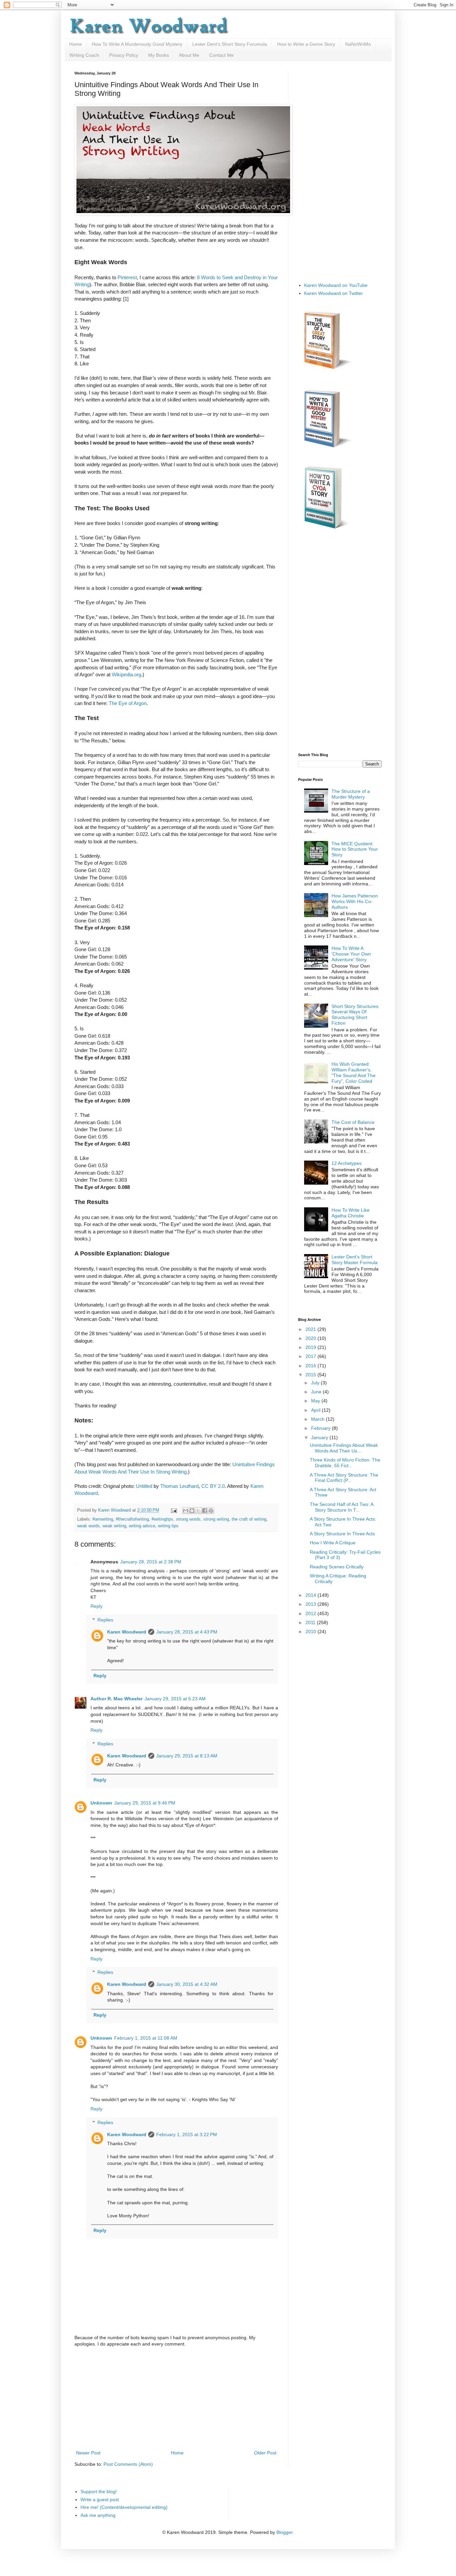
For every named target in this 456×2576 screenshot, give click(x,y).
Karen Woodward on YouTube (336, 285)
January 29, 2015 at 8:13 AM (187, 1756)
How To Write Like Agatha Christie (351, 1213)
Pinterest (127, 277)
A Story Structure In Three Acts (342, 1534)
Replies (105, 1620)
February (321, 1428)
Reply (96, 1606)
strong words (188, 1519)
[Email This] (186, 1511)
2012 (311, 1613)
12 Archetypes (347, 1163)
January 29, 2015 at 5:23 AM (175, 1699)
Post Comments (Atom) (128, 2464)
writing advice (142, 1526)
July (316, 1383)
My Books (159, 55)
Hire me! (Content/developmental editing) (124, 2507)
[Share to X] (198, 1511)
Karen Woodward (115, 1510)
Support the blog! (99, 2492)
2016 (311, 1366)
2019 (311, 1347)
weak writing (114, 1526)
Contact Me (221, 55)
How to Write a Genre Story (306, 44)
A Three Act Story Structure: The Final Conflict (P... (344, 1478)
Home (75, 44)
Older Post (265, 2453)
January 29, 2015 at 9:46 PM (145, 1803)
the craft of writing (249, 1519)
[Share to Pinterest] (211, 1511)
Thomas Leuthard (179, 1486)
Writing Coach (84, 55)
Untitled (144, 1486)
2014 (311, 1595)
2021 (311, 1329)
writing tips (168, 1526)
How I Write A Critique (333, 1543)
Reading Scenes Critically (337, 1567)
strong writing (216, 1519)
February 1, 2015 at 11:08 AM (146, 2038)
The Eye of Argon (128, 703)
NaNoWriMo (358, 44)
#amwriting (103, 1519)
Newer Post (88, 2453)
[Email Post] (174, 1510)
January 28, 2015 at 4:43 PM (187, 1632)
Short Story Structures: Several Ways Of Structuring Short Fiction (356, 1015)
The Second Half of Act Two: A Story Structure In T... (341, 1507)
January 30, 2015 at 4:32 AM (187, 1984)
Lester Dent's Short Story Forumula (230, 44)
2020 (311, 1338)
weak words (88, 1526)
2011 (311, 1622)
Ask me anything (98, 2515)
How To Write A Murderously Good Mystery (137, 44)
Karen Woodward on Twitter (333, 293)
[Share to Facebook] (205, 1511)
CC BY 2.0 (213, 1486)
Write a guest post (100, 2500)
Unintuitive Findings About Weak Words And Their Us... (344, 1448)
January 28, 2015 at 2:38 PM (151, 1562)
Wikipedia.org (127, 674)
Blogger (284, 2532)
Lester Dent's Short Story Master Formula (355, 1260)
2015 (311, 1375)
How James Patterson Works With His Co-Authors (355, 901)
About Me (189, 55)
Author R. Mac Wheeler (117, 1699)
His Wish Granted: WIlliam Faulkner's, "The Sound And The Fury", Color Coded (354, 1072)
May (316, 1401)
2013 (311, 1604)
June (317, 1392)
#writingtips (162, 1519)
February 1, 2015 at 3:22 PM (187, 2134)
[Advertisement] (176, 2399)
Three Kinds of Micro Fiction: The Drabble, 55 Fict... (345, 1463)
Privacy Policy (124, 55)
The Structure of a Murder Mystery (351, 794)
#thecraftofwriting (132, 1519)
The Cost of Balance (353, 1122)
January (320, 1437)
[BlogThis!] (192, 1511)
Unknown (101, 1803)
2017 (311, 1356)
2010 (311, 1632)
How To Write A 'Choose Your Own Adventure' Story (351, 954)
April (316, 1410)
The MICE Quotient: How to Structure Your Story (355, 849)
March (318, 1419)
